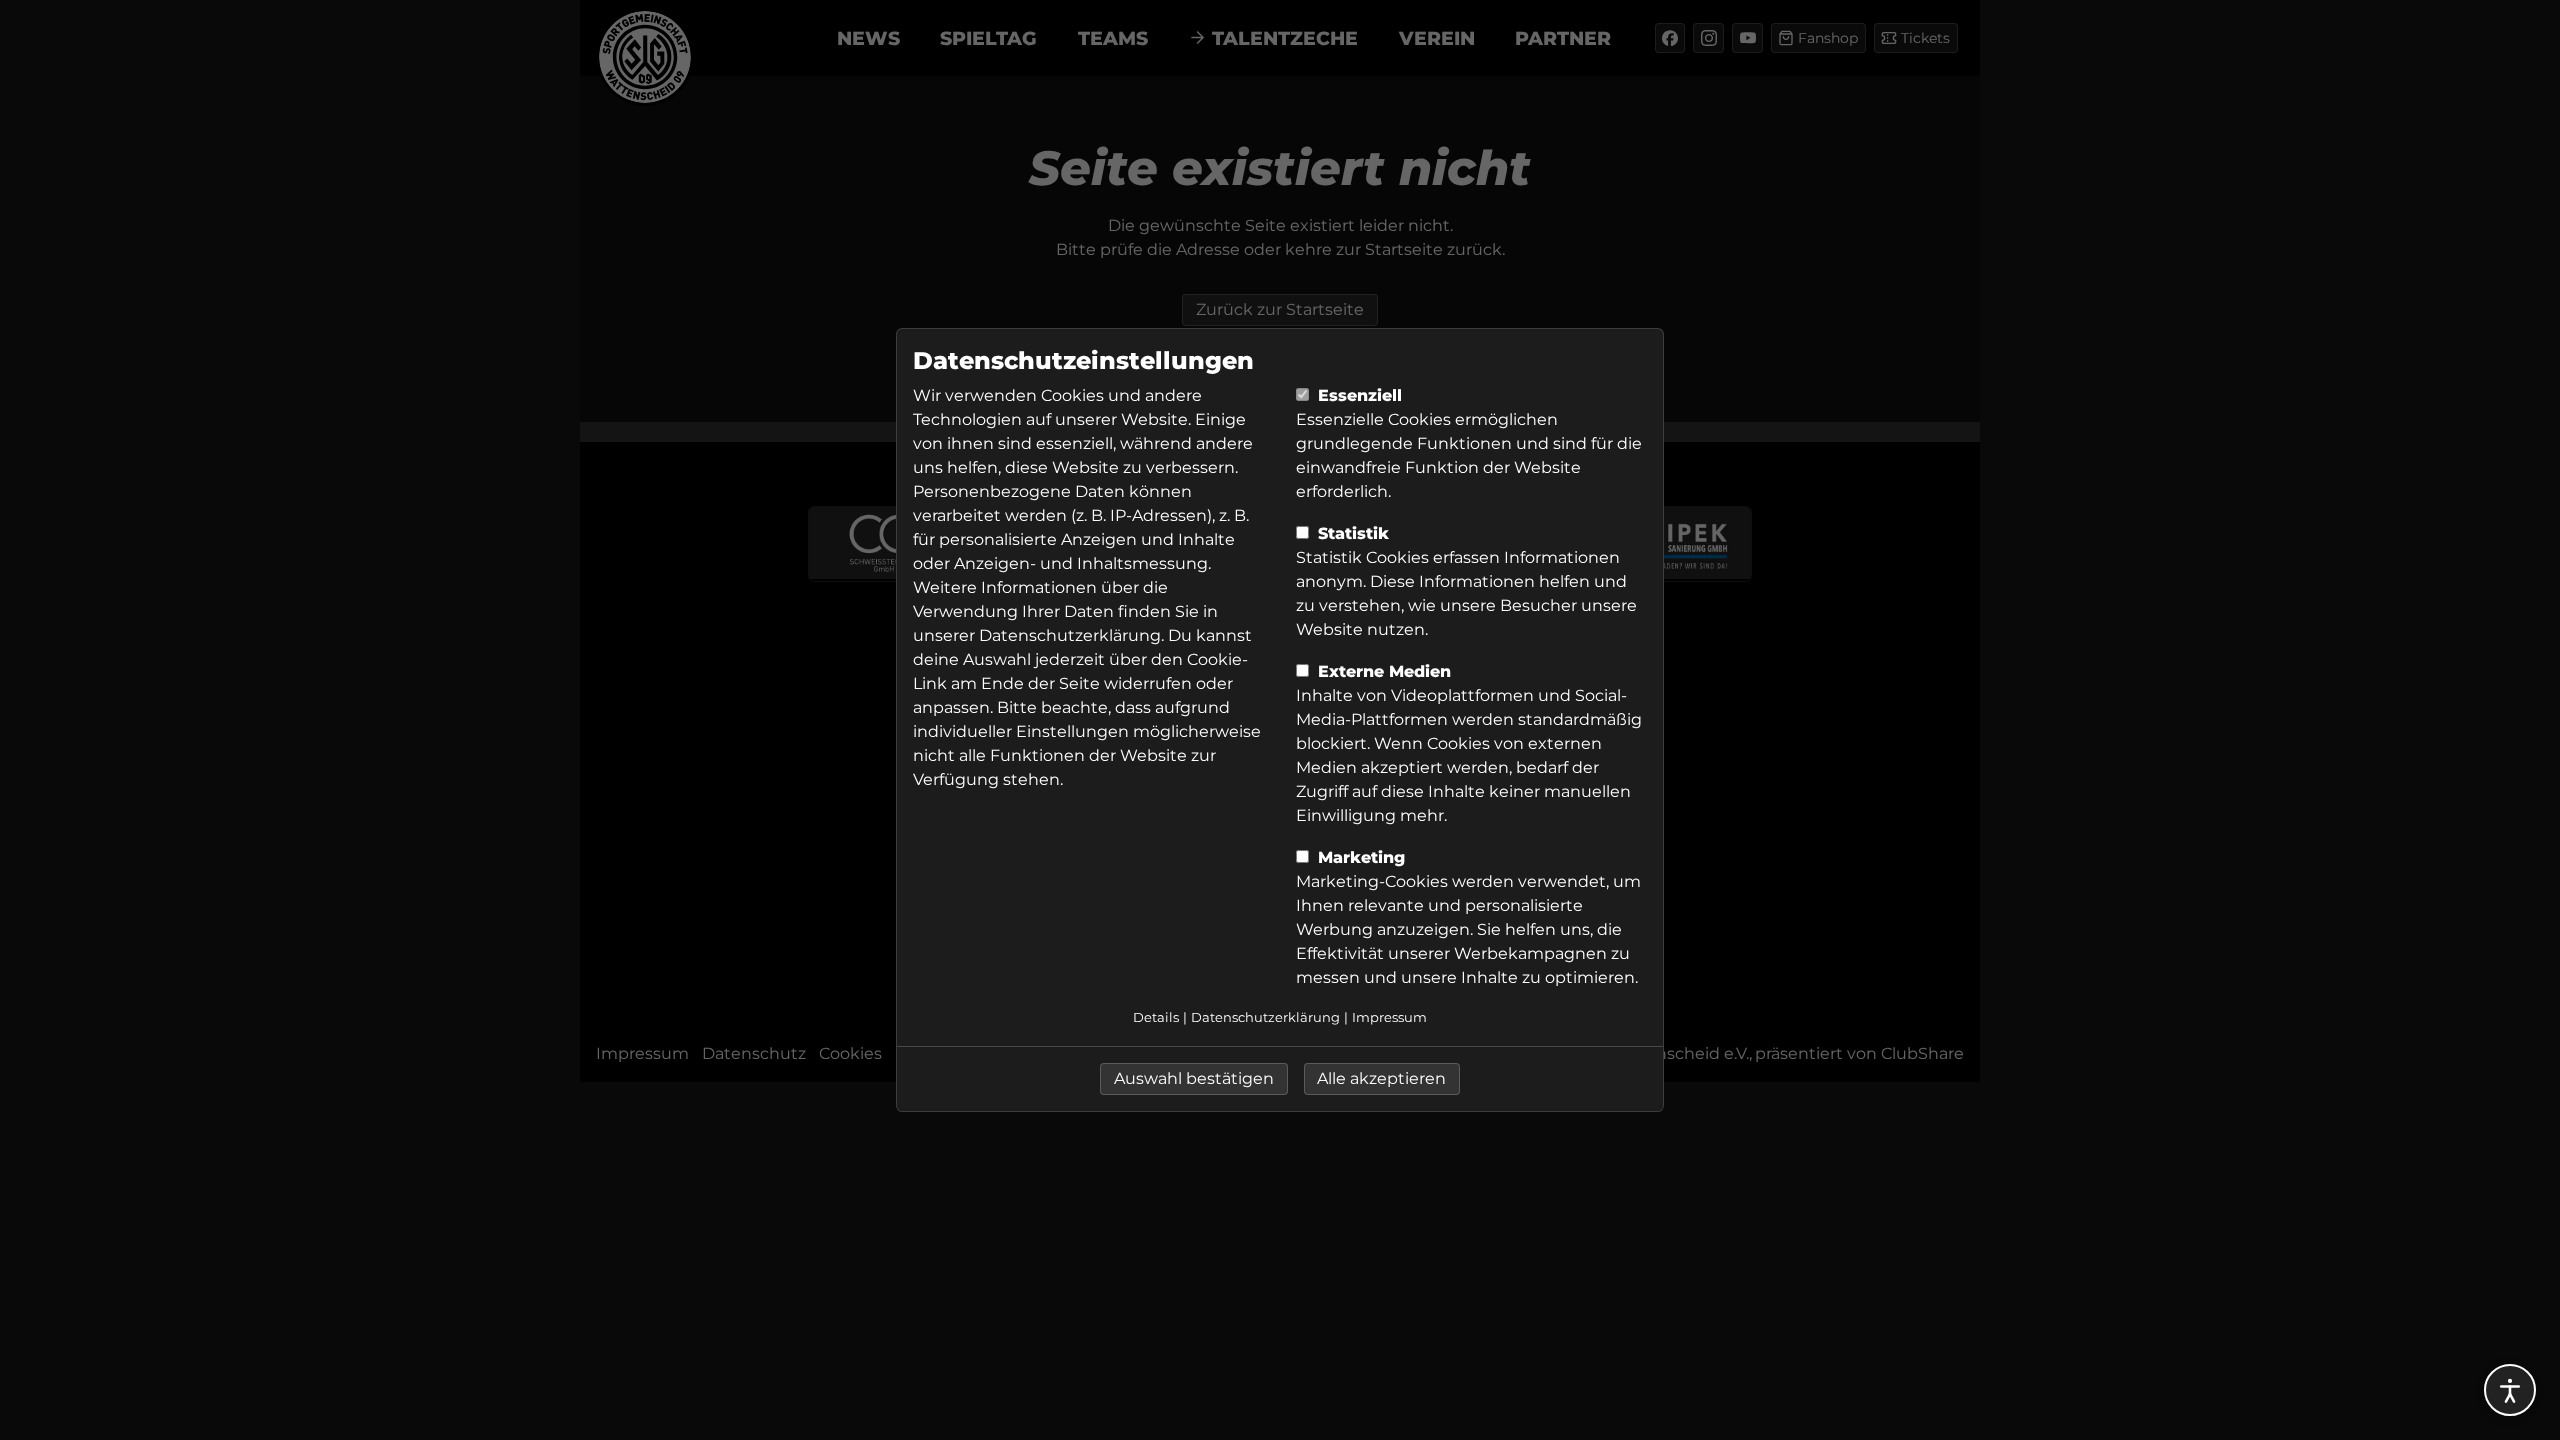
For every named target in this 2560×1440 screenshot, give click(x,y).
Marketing (1359, 857)
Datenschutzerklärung (1070, 635)
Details (1156, 1017)
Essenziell (1357, 395)
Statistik (1351, 533)
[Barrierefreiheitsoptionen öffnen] (2510, 1390)
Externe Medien (1382, 671)
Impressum (1389, 1017)
